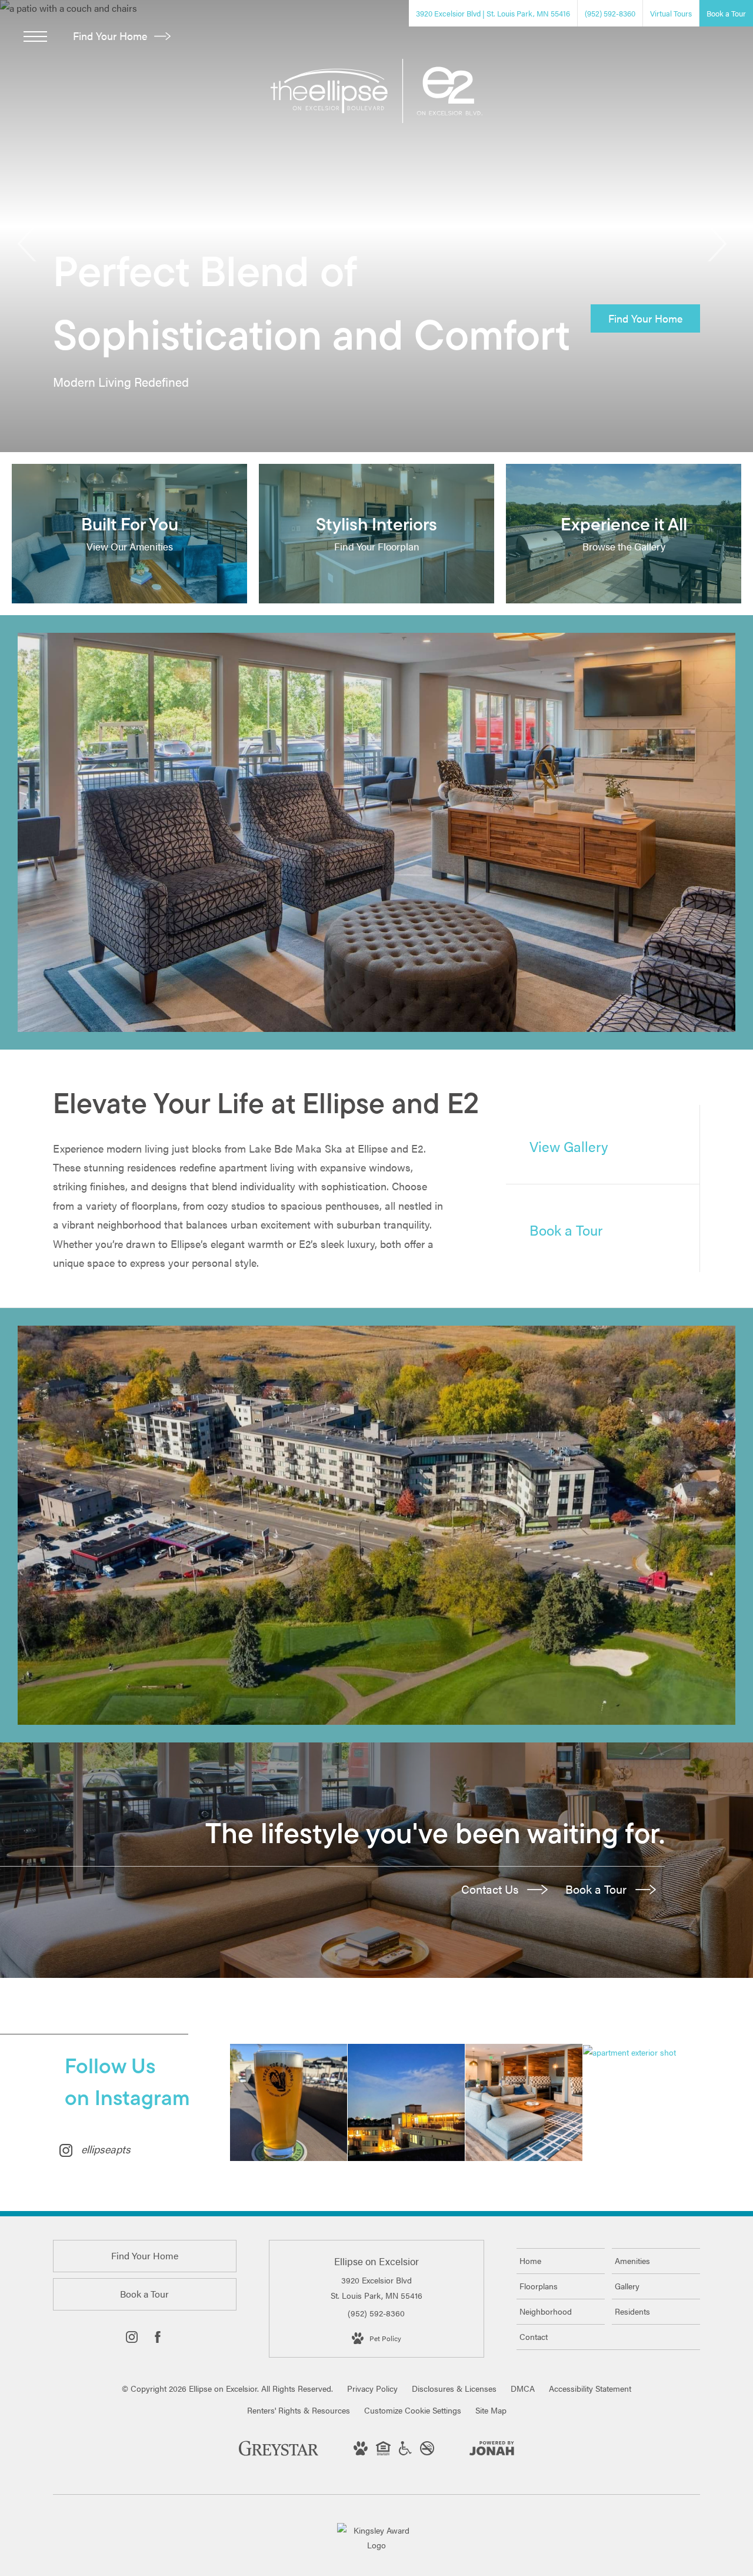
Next (716, 244)
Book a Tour (597, 1889)
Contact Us (491, 1889)
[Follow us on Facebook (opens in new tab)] (158, 2339)
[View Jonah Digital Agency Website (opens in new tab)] (492, 2450)
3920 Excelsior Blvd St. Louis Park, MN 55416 (376, 2287)
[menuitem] (561, 2261)
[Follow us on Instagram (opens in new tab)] (132, 2339)
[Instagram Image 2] (406, 2102)
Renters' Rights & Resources (299, 2410)
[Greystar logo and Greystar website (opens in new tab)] (279, 2454)
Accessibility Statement (590, 2388)
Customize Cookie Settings (413, 2410)
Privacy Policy (372, 2388)
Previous (28, 244)
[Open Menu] (35, 36)
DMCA (523, 2388)
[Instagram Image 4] (642, 2052)
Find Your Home (111, 36)
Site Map (491, 2410)
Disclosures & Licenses (454, 2388)
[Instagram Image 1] (289, 2102)
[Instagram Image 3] (524, 2102)
